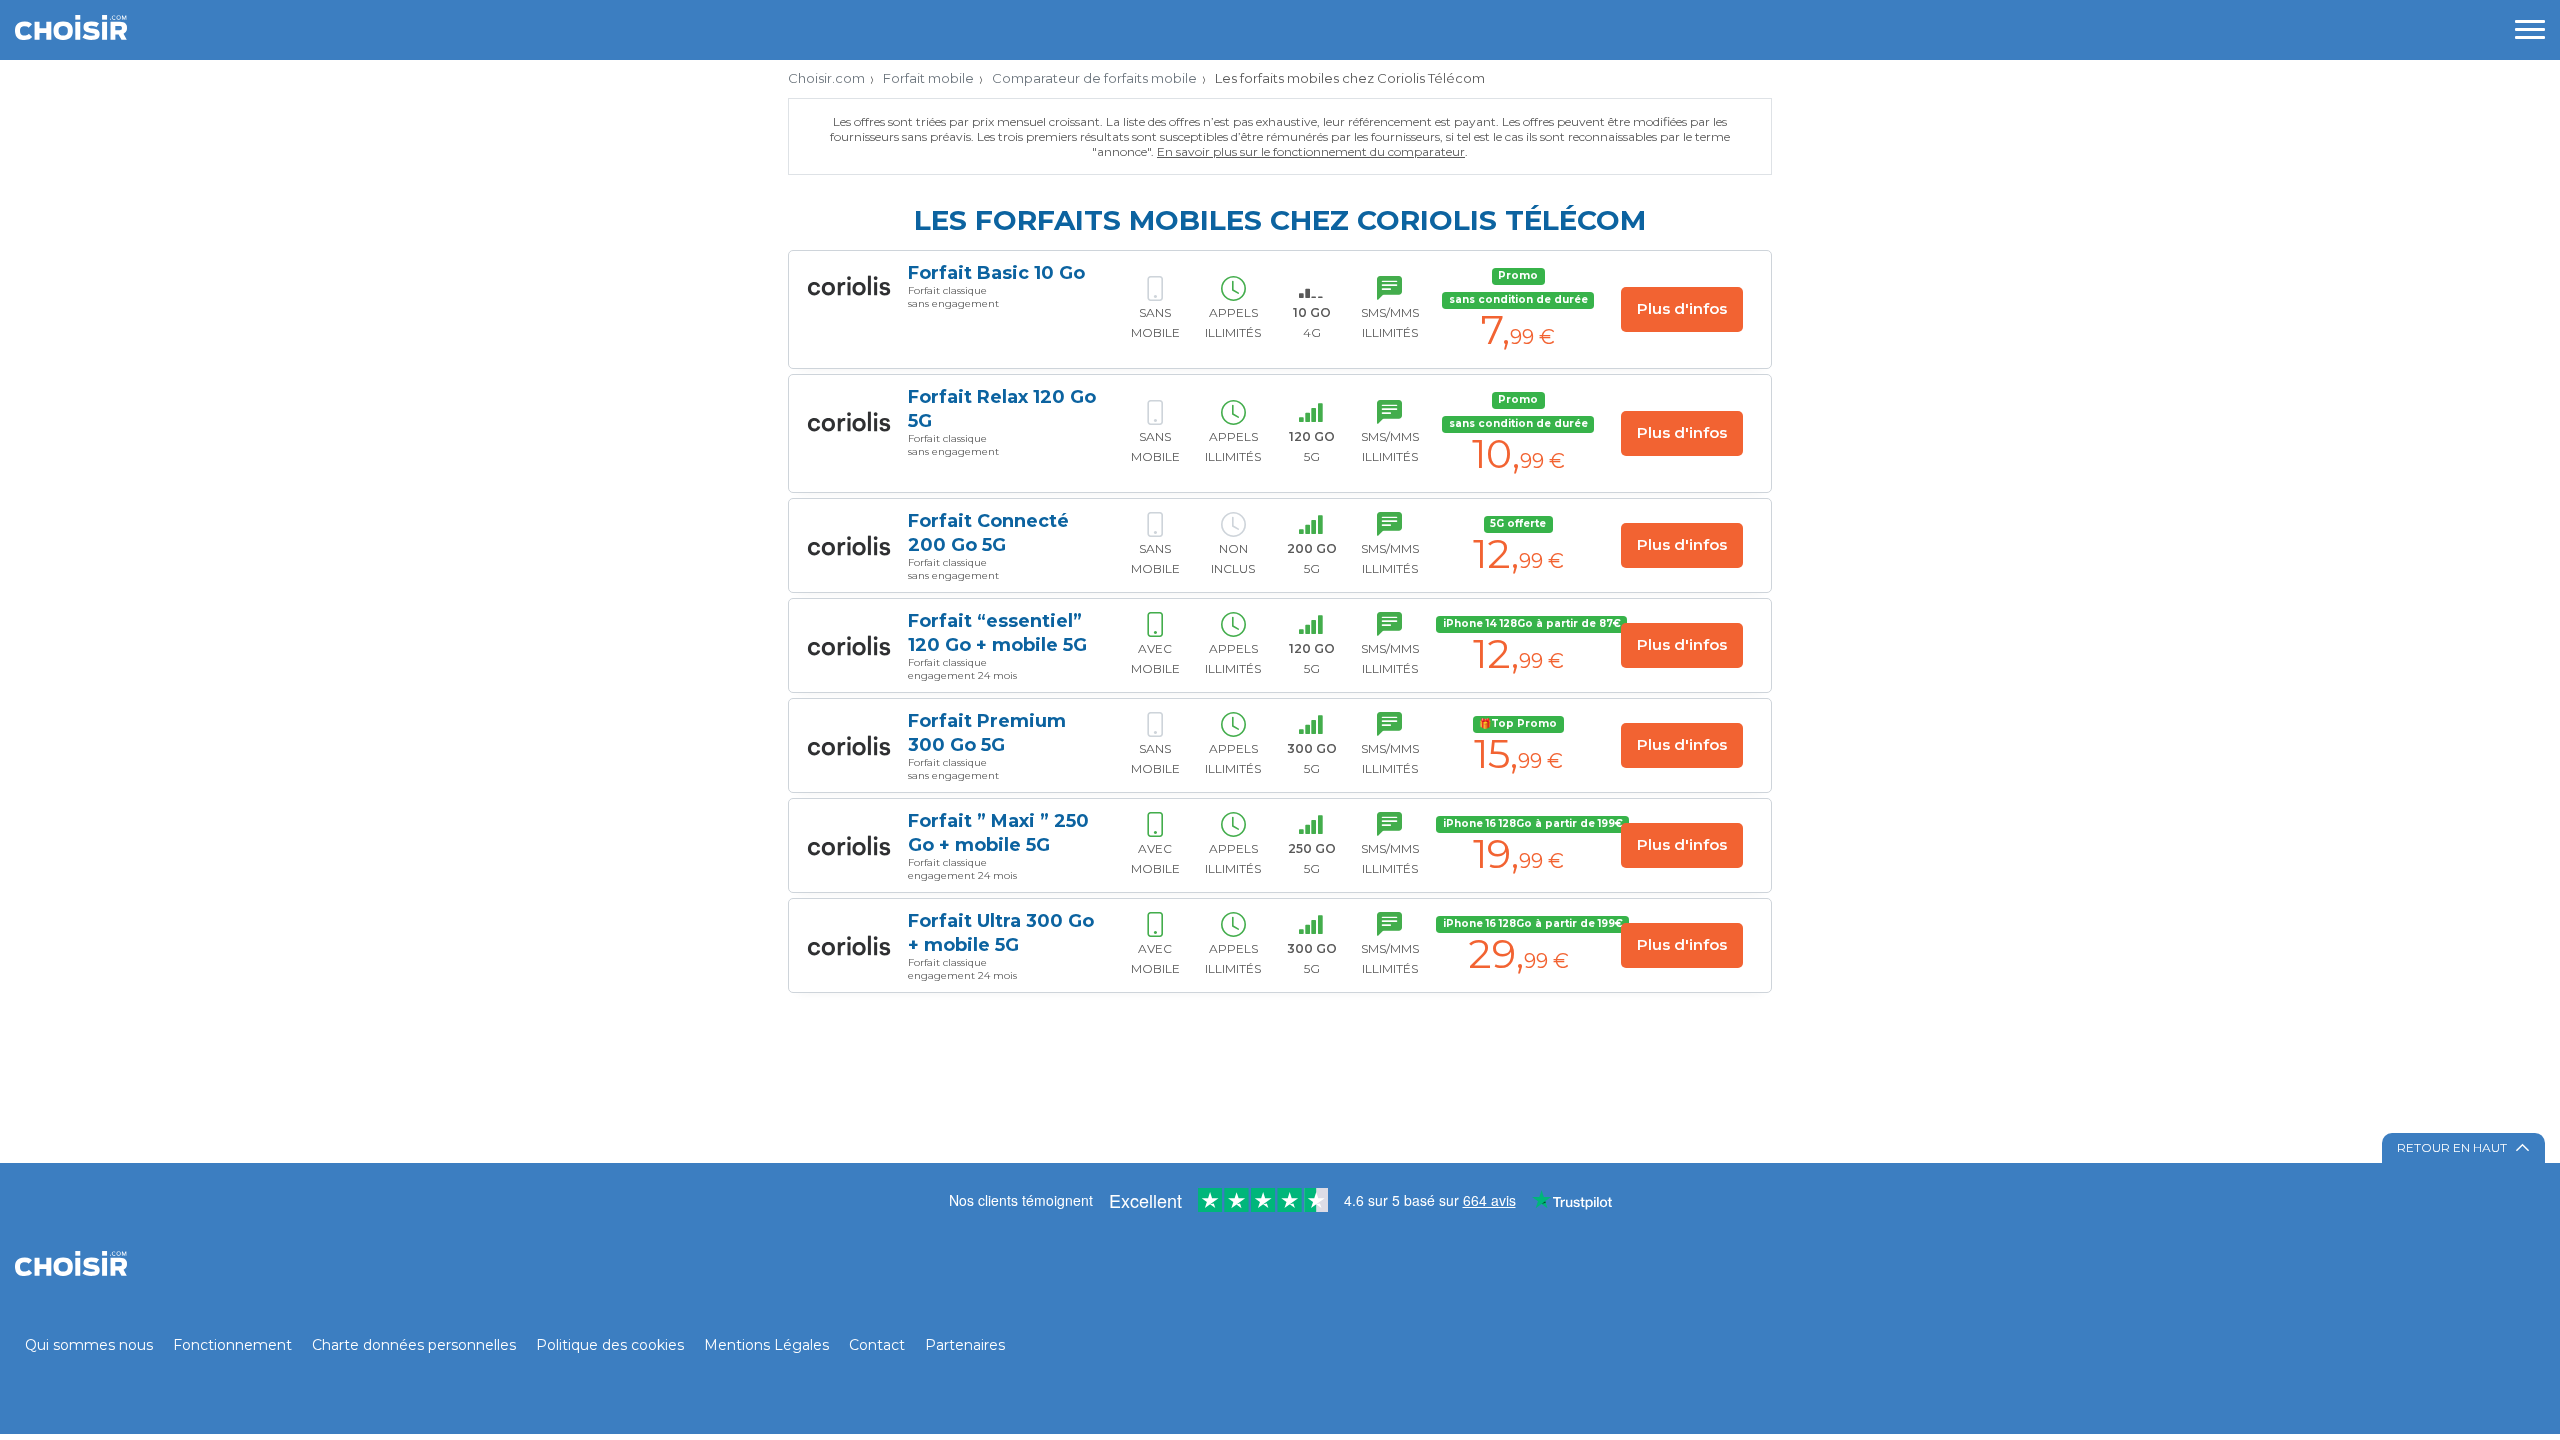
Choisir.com (826, 78)
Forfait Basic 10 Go (996, 273)
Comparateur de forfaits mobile (1094, 78)
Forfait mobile (928, 78)
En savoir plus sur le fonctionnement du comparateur (1311, 151)
